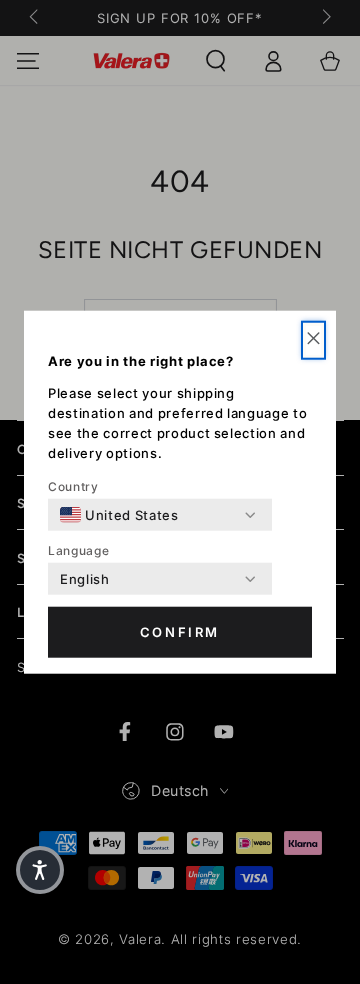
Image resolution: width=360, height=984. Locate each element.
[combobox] (119, 515)
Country (73, 486)
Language (78, 550)
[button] (313, 340)
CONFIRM (180, 632)
